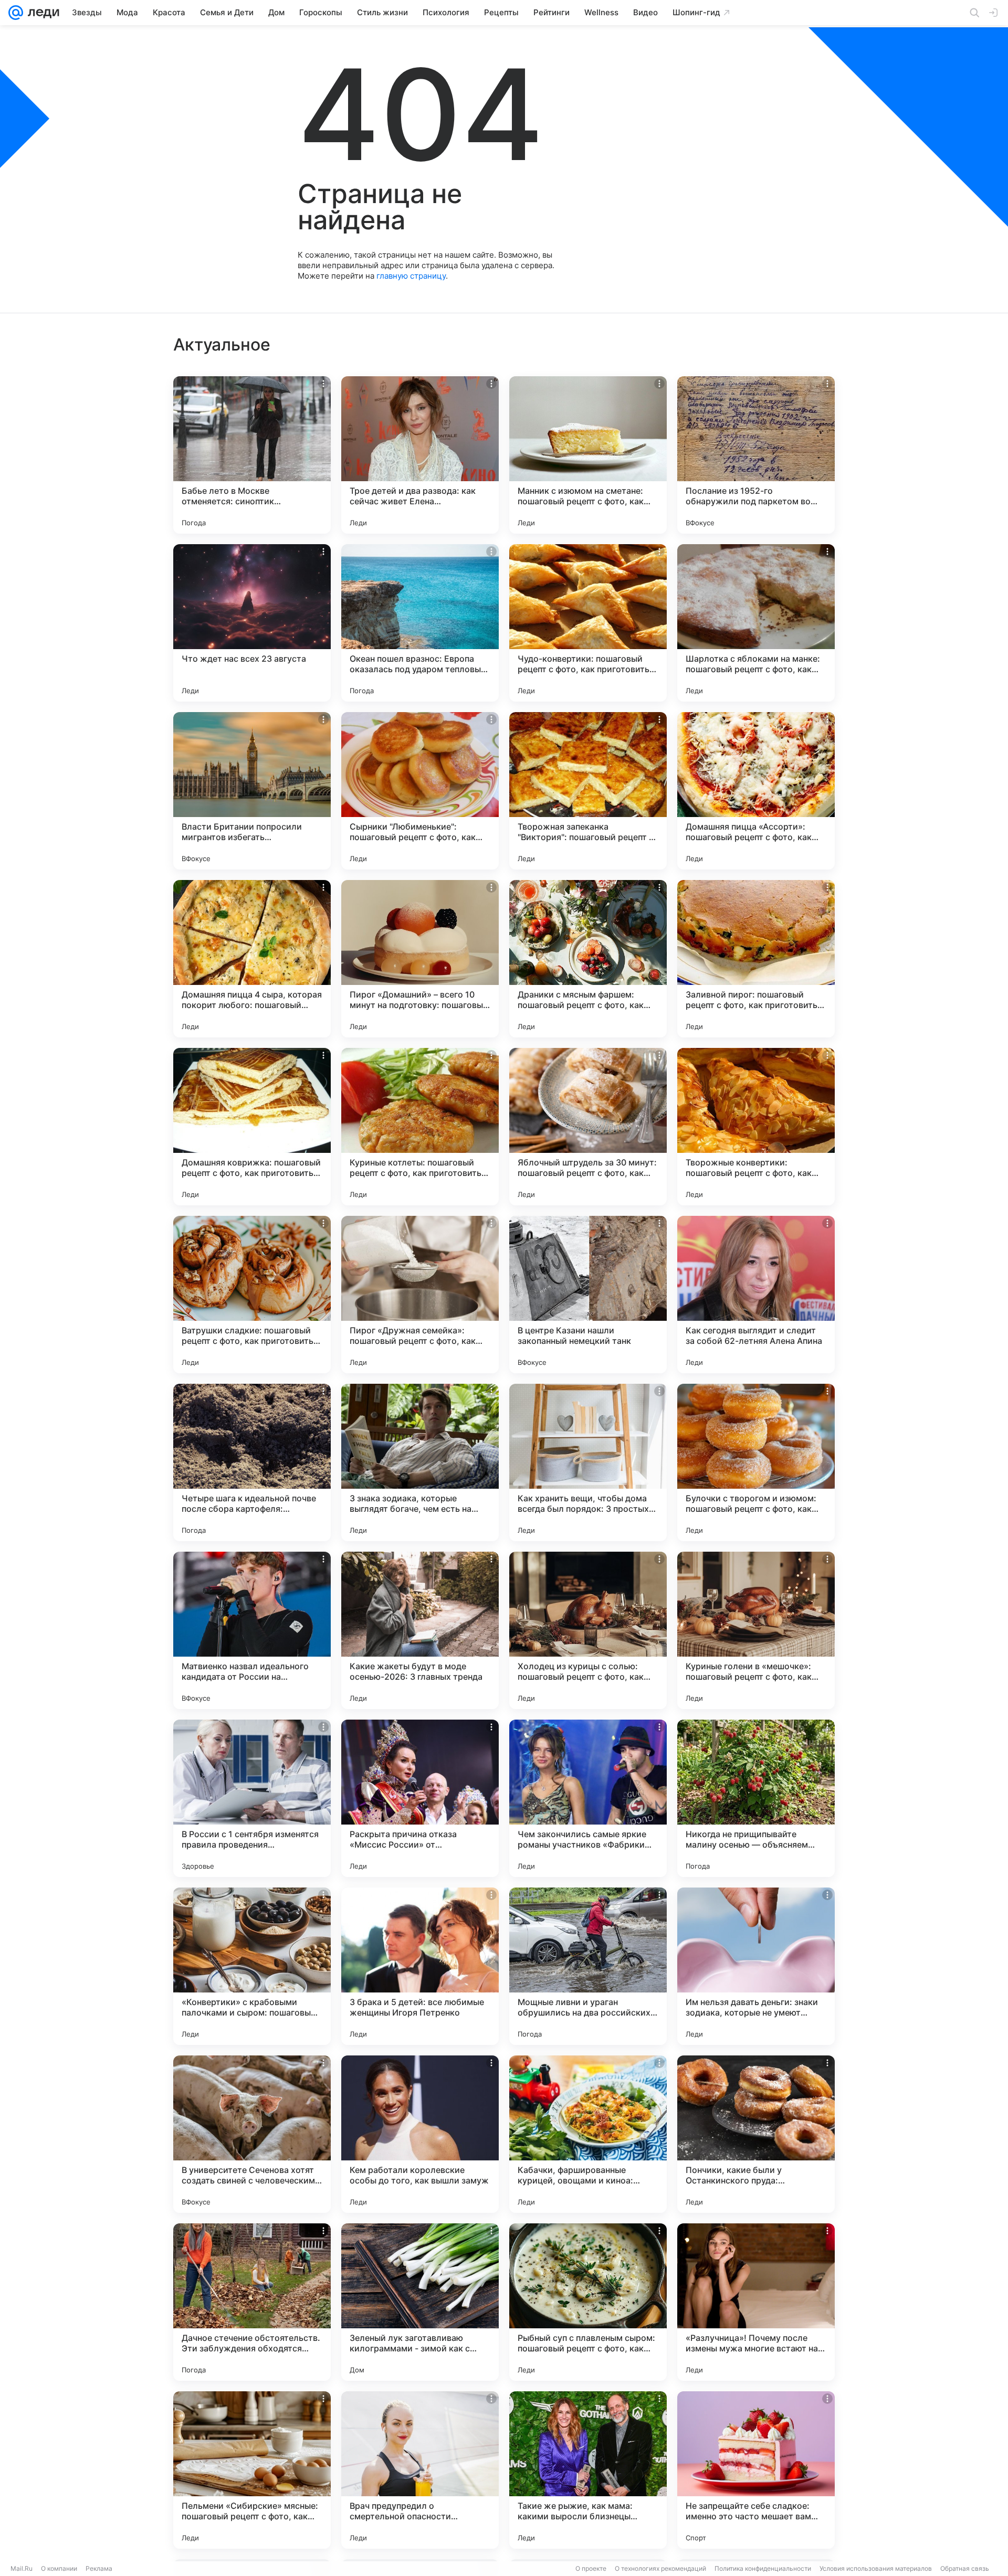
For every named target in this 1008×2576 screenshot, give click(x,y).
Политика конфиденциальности (763, 2568)
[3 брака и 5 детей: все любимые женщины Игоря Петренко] (420, 1966)
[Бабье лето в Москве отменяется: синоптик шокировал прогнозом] (252, 455)
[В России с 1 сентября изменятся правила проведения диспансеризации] (252, 1798)
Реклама (99, 2568)
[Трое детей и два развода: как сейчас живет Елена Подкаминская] (420, 455)
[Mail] (16, 13)
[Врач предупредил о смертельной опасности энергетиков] (420, 2470)
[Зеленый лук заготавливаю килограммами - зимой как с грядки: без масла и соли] (420, 2302)
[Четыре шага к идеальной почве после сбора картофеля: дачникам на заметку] (252, 1462)
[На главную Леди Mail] (41, 13)
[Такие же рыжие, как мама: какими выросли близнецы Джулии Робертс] (588, 2470)
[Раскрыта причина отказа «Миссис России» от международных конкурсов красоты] (420, 1798)
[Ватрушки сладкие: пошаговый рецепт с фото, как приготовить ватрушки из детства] (252, 1295)
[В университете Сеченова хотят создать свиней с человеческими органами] (252, 2134)
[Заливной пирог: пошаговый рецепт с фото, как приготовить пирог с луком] (756, 959)
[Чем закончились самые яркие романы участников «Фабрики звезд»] (588, 1798)
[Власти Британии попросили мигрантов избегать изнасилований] (252, 791)
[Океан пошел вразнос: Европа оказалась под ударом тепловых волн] (420, 623)
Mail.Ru (22, 2568)
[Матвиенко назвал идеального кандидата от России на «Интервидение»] (252, 1630)
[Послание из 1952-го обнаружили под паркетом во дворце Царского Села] (756, 455)
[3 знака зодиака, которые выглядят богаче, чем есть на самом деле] (420, 1462)
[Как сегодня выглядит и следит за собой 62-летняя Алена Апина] (756, 1295)
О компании (59, 2568)
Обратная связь (965, 2568)
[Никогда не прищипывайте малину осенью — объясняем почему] (756, 1798)
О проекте (591, 2568)
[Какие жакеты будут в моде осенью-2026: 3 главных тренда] (420, 1630)
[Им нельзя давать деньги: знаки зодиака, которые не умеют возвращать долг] (756, 1966)
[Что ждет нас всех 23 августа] (252, 623)
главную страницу (411, 276)
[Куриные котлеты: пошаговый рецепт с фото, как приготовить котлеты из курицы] (420, 1127)
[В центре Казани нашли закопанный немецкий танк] (588, 1295)
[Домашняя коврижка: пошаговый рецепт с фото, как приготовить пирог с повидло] (252, 1127)
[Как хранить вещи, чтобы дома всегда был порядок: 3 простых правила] (588, 1462)
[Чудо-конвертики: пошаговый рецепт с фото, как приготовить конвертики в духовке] (588, 623)
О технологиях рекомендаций (660, 2568)
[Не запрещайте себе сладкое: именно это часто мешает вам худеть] (756, 2470)
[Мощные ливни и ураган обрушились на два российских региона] (588, 1966)
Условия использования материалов (876, 2568)
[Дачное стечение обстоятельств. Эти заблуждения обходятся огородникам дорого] (252, 2302)
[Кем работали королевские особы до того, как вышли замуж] (420, 2134)
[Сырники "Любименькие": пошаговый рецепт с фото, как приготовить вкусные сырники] (420, 791)
